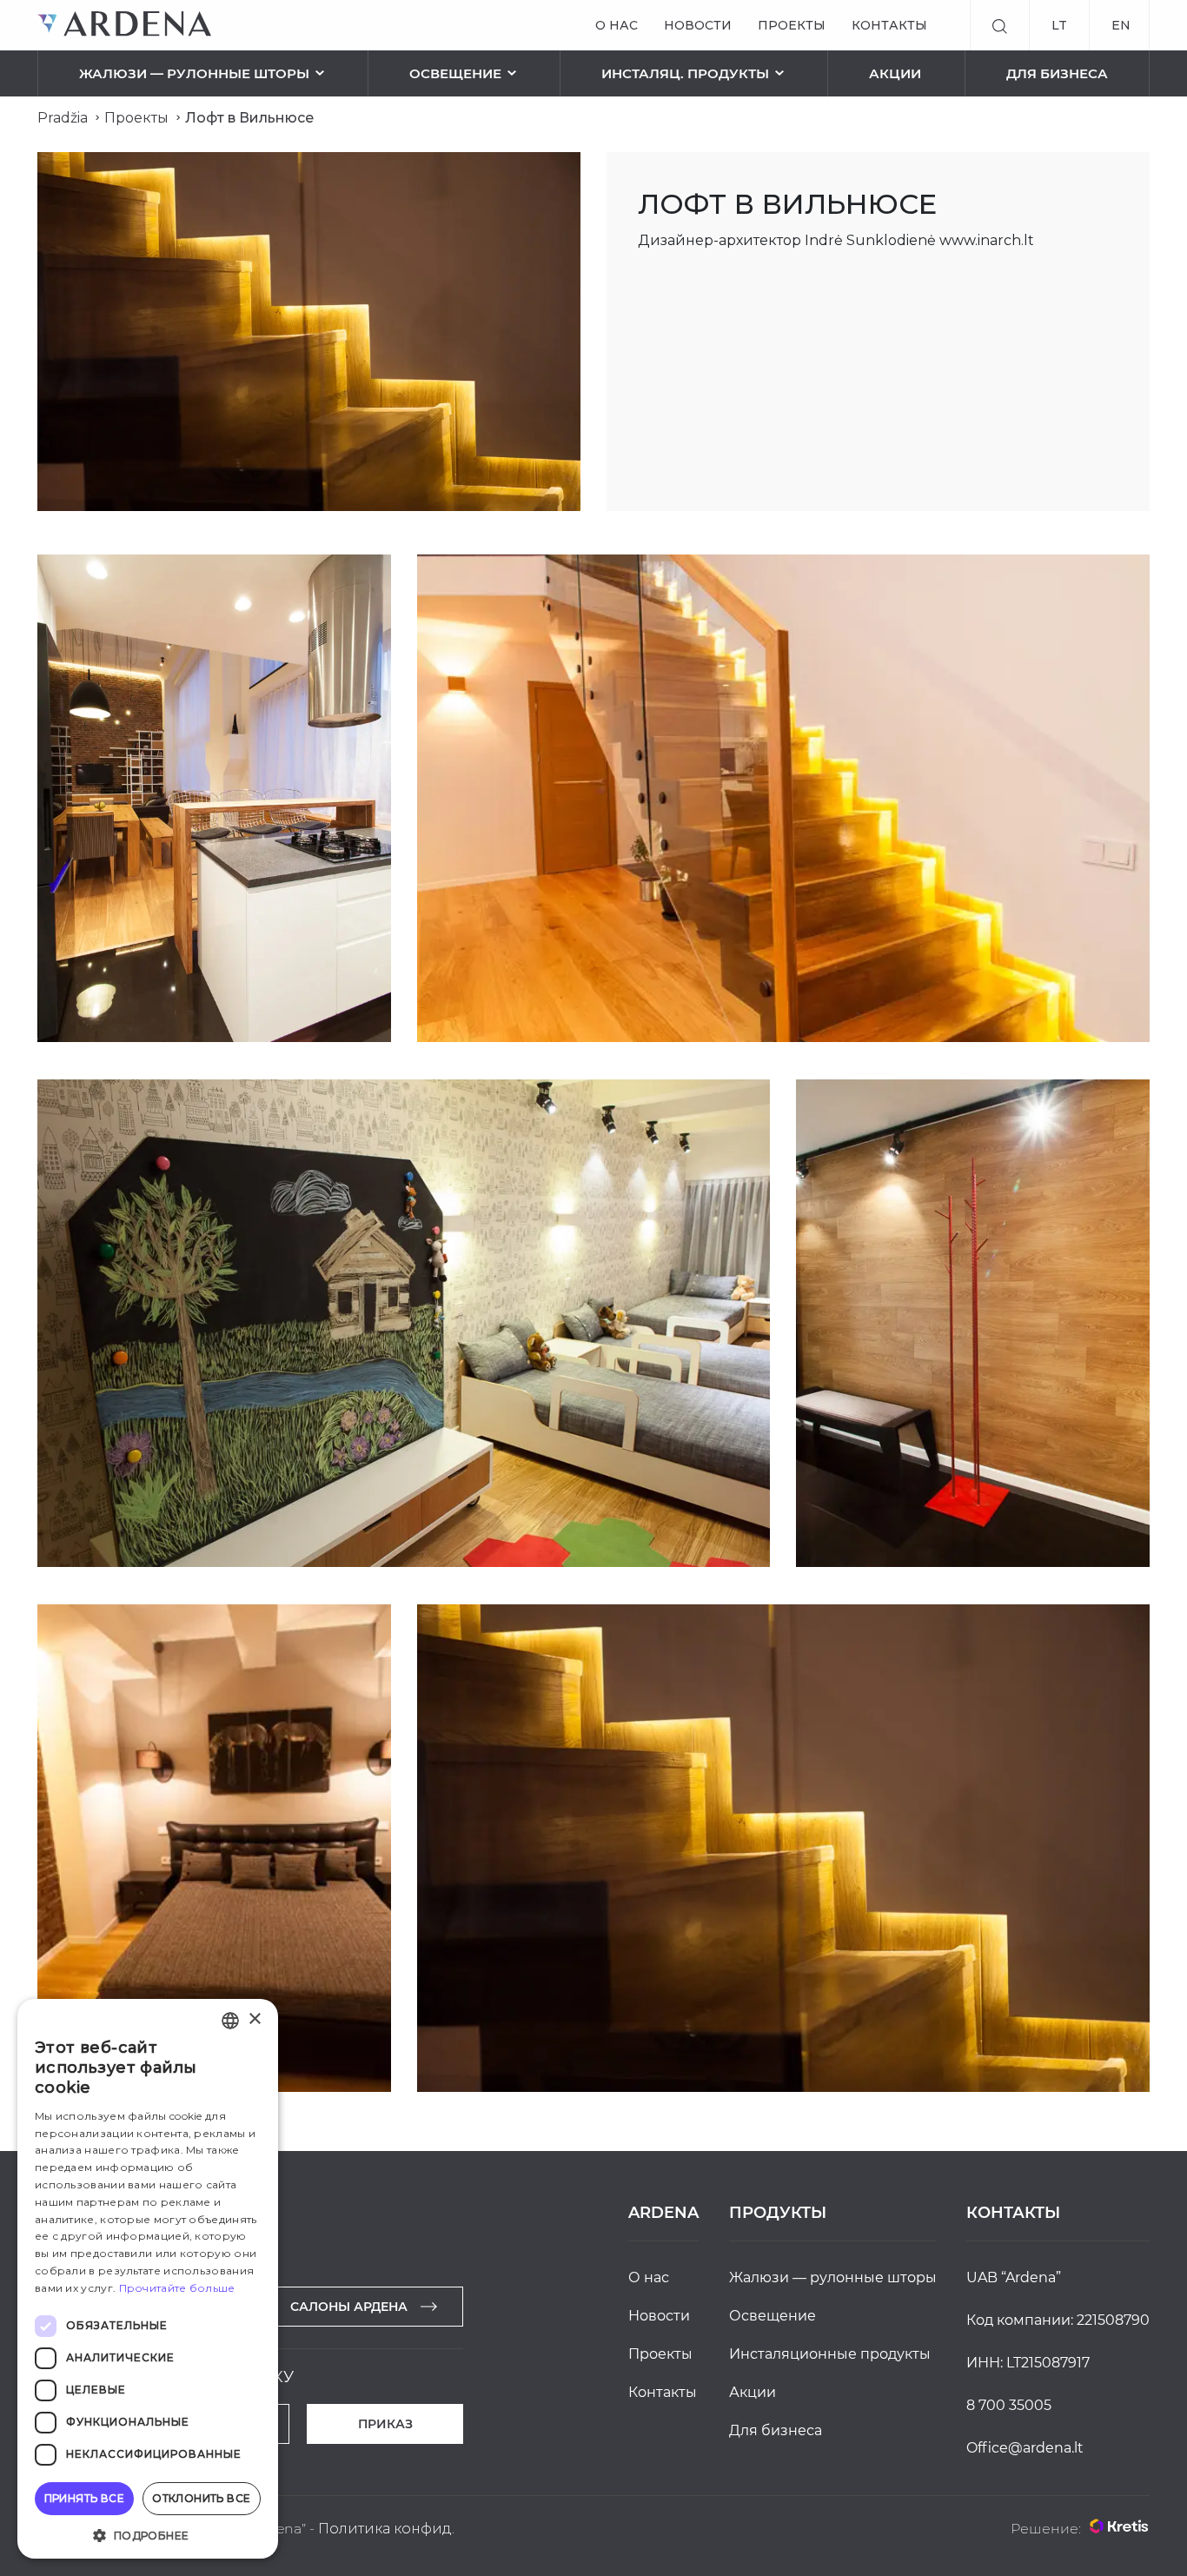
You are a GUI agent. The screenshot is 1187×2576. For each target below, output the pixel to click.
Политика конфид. (386, 2529)
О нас (617, 25)
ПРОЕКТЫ (792, 25)
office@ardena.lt (1025, 2448)
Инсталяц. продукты (685, 73)
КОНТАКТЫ (889, 25)
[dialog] (148, 2279)
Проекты (136, 118)
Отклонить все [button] (201, 2498)
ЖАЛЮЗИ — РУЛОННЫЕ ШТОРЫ (194, 73)
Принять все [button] (84, 2498)
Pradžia (63, 118)
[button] (148, 2534)
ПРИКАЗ (385, 2424)
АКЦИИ (895, 73)
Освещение (455, 73)
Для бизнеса (1057, 73)
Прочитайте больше (177, 2288)
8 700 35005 (1009, 2405)
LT (1059, 25)
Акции (753, 2392)
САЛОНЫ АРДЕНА (349, 2307)
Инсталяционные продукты (830, 2354)
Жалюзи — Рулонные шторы (833, 2277)
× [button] (254, 2019)
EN (1121, 25)
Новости (698, 25)
